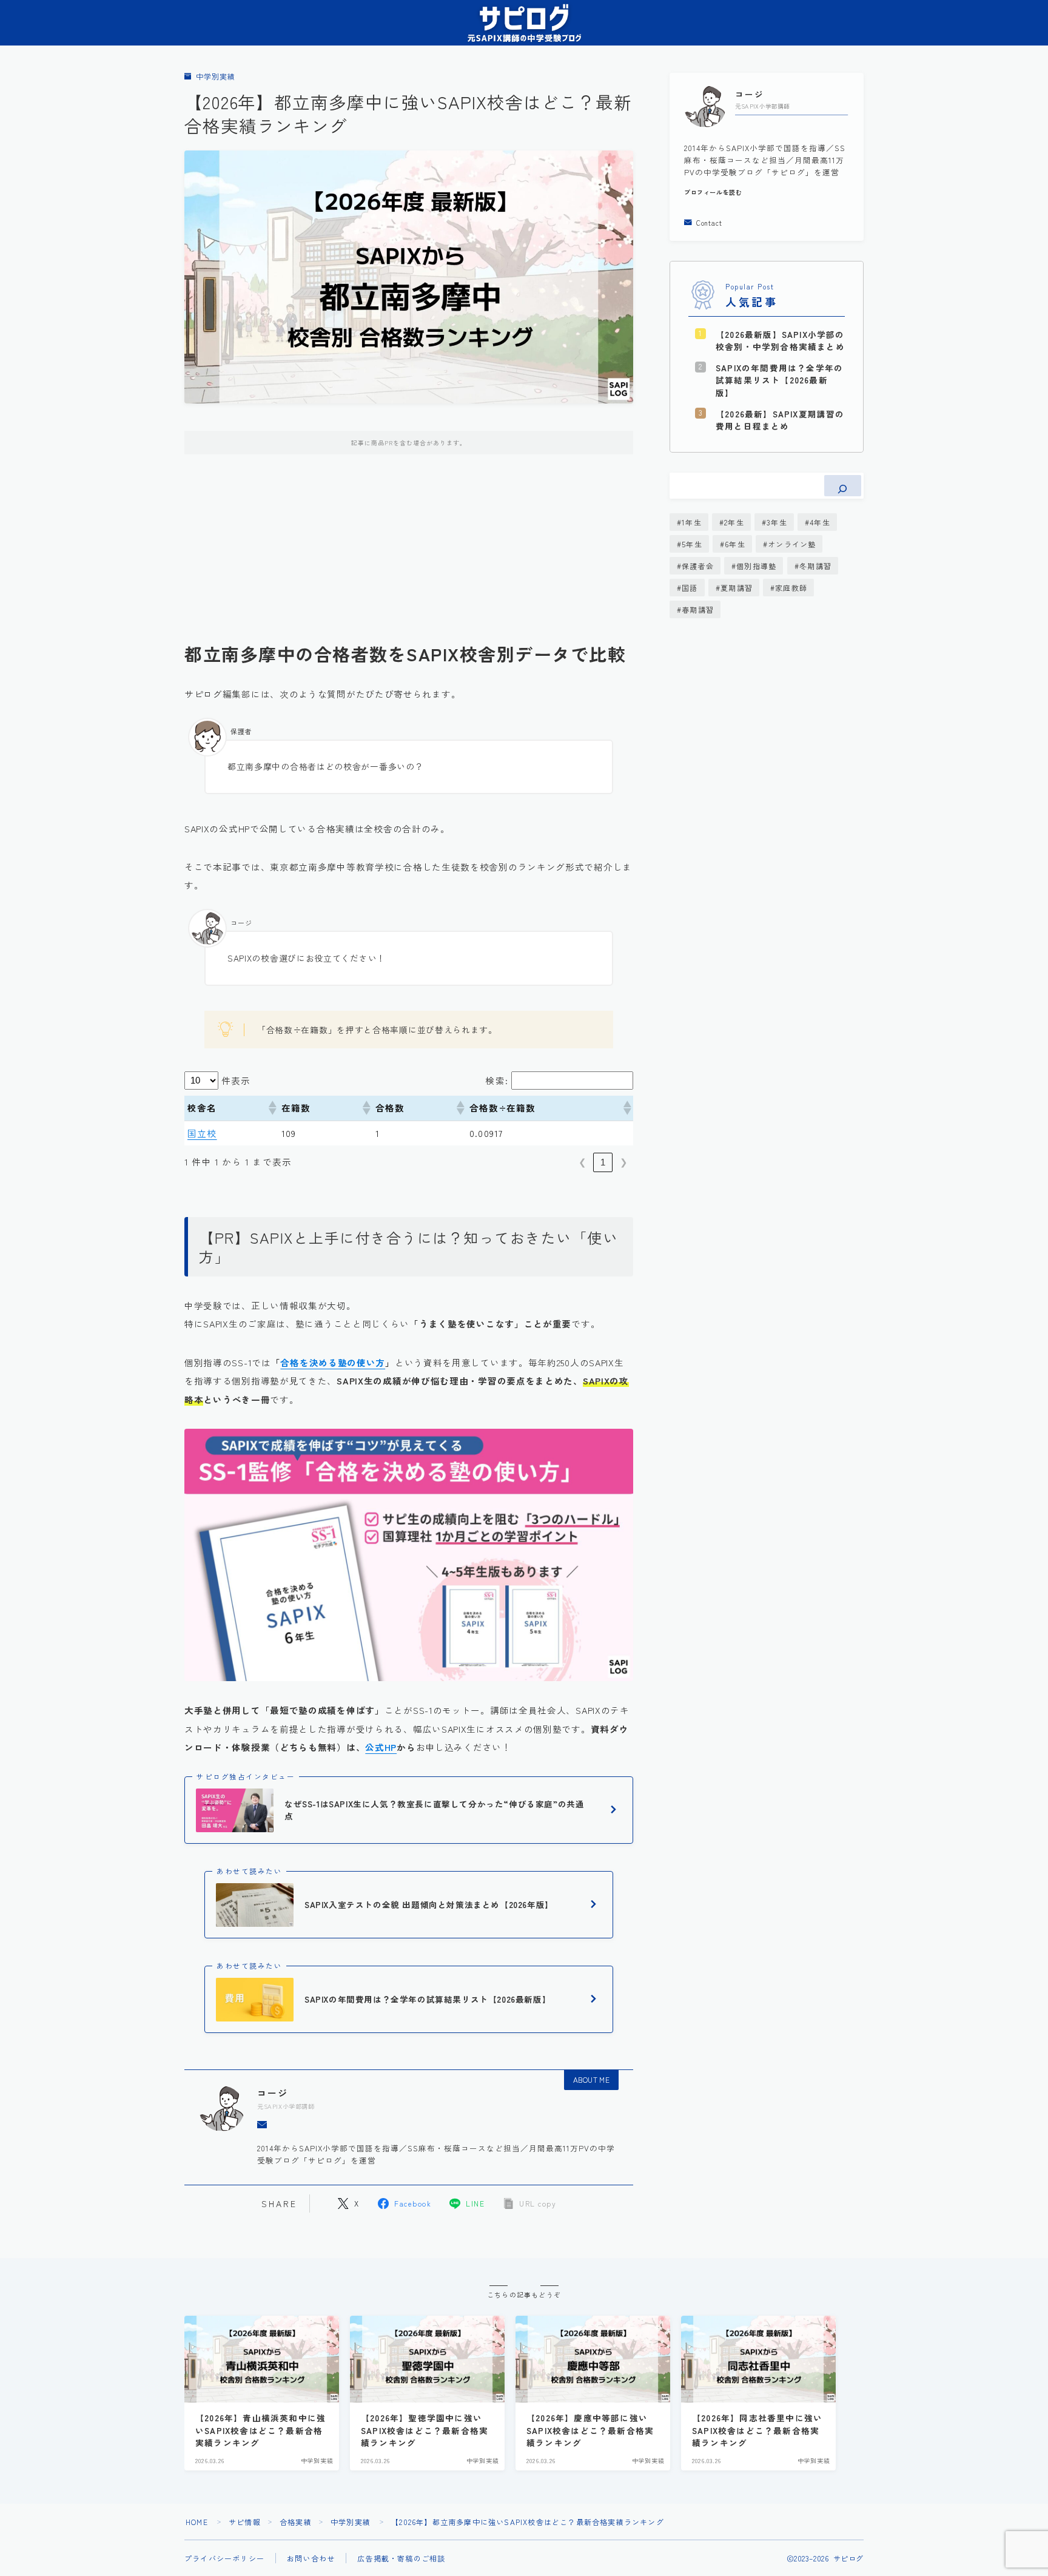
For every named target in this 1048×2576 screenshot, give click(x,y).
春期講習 (698, 609)
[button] (272, 1108)
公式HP (381, 1747)
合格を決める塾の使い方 (333, 1362)
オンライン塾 (792, 544)
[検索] (843, 486)
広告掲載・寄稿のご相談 (401, 2558)
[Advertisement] (409, 558)
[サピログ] (524, 23)
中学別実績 (215, 77)
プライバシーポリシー (224, 2558)
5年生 (692, 544)
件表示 (236, 1080)
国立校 (202, 1133)
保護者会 (698, 566)
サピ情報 (245, 2522)
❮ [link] (583, 1162)
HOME (197, 2522)
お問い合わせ (311, 2558)
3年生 (777, 522)
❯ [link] (624, 1162)
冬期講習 (815, 566)
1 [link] (603, 1162)
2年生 (734, 522)
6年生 (735, 544)
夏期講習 (737, 588)
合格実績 (296, 2522)
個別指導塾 (756, 566)
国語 (690, 588)
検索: (497, 1080)
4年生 (820, 522)
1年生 (692, 522)
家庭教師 (791, 588)
